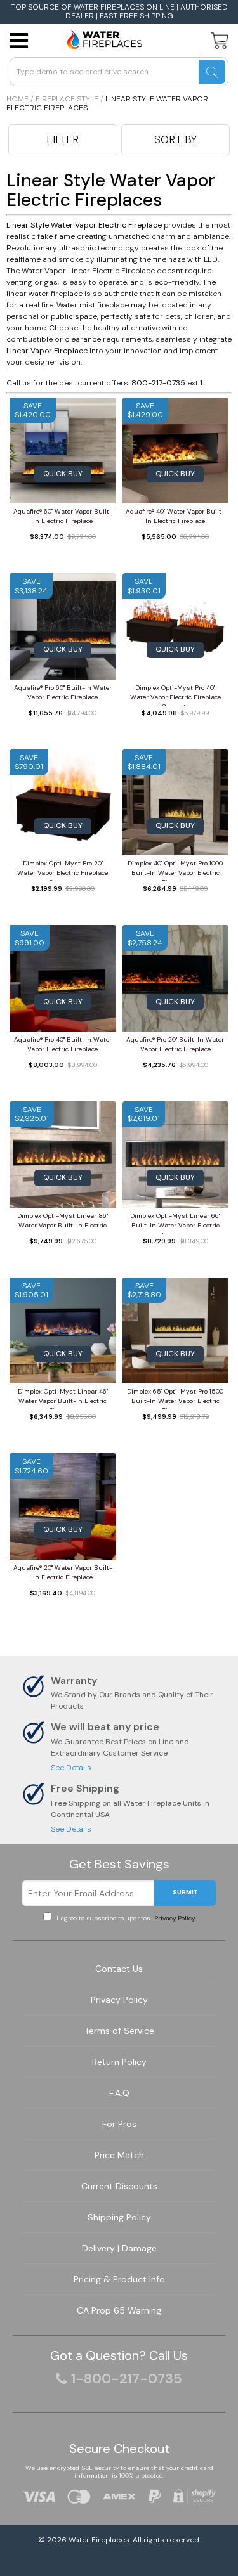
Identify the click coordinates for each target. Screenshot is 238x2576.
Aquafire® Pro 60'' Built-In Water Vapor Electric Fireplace (63, 692)
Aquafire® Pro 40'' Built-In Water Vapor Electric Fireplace (63, 1044)
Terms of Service (119, 2031)
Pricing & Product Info (119, 2279)
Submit (185, 1892)
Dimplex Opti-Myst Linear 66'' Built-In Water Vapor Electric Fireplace (175, 1223)
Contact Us (119, 1969)
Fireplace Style (67, 99)
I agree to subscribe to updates (125, 1918)
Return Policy (119, 2062)
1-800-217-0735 (127, 2379)
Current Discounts (119, 2186)
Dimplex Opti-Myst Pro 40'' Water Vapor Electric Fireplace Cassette (175, 695)
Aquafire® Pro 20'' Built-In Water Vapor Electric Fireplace (175, 1044)
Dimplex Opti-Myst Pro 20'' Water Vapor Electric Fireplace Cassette (63, 870)
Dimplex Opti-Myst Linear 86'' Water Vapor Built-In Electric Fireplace (63, 1223)
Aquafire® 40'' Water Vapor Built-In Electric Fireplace (175, 516)
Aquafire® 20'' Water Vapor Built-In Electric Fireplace (63, 1572)
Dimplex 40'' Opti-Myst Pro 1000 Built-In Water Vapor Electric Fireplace (175, 870)
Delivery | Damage (119, 2248)
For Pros (119, 2124)
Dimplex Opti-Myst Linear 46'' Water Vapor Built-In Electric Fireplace (63, 1398)
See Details (71, 1768)
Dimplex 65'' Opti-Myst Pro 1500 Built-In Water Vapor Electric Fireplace (175, 1398)
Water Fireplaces (99, 2540)
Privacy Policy (174, 1918)
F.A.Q (119, 2093)
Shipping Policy (119, 2217)
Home (17, 99)
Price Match (119, 2155)
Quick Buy (63, 474)
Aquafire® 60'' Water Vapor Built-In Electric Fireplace (63, 516)
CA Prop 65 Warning (119, 2310)
